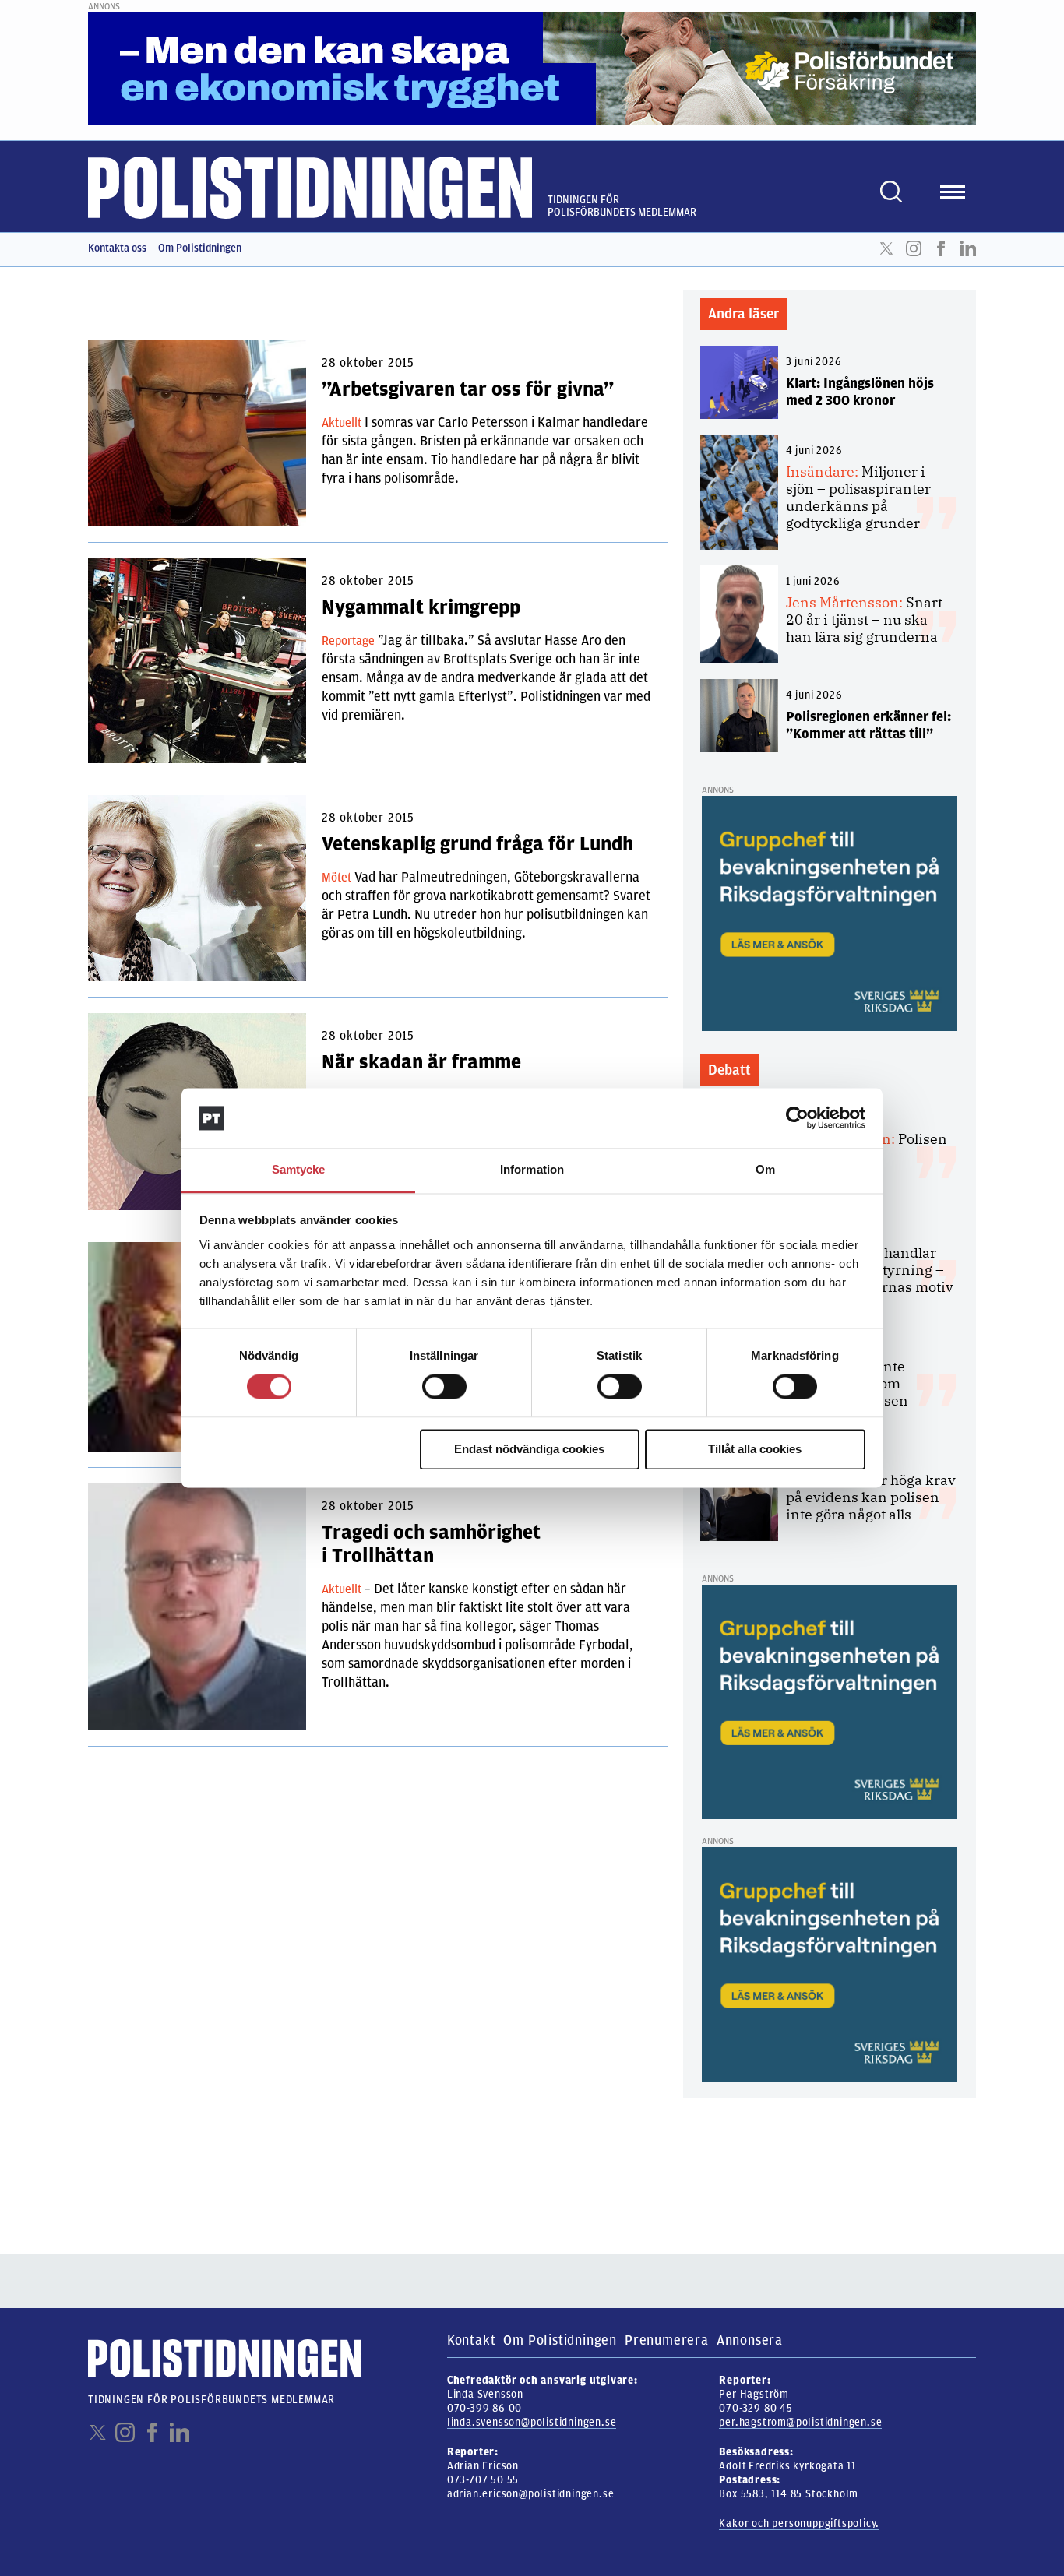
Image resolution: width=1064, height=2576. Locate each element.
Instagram (914, 248)
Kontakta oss (117, 248)
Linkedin (968, 248)
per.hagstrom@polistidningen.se (800, 2422)
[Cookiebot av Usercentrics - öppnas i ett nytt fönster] (797, 1118)
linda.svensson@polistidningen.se (532, 2422)
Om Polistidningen (200, 248)
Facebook (941, 248)
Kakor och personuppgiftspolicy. (799, 2523)
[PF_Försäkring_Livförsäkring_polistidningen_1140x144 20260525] (532, 68)
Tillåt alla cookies (755, 1449)
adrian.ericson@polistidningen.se (531, 2494)
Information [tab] (532, 1169)
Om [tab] (765, 1169)
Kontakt (472, 2340)
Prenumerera (667, 2340)
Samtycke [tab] (299, 1169)
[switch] (444, 1387)
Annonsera (750, 2340)
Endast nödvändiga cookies (529, 1449)
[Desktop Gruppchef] (830, 913)
